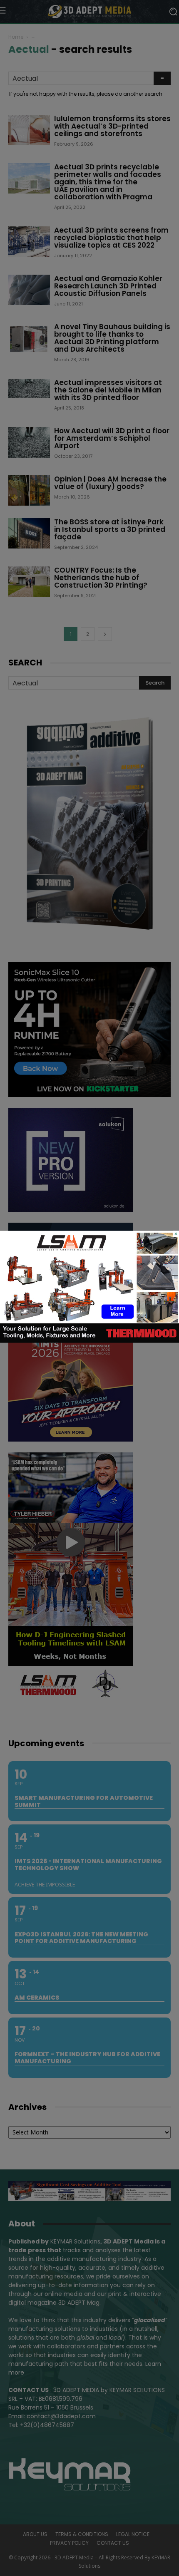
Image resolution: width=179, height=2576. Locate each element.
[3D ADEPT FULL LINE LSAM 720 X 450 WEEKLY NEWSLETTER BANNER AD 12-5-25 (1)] (89, 1340)
